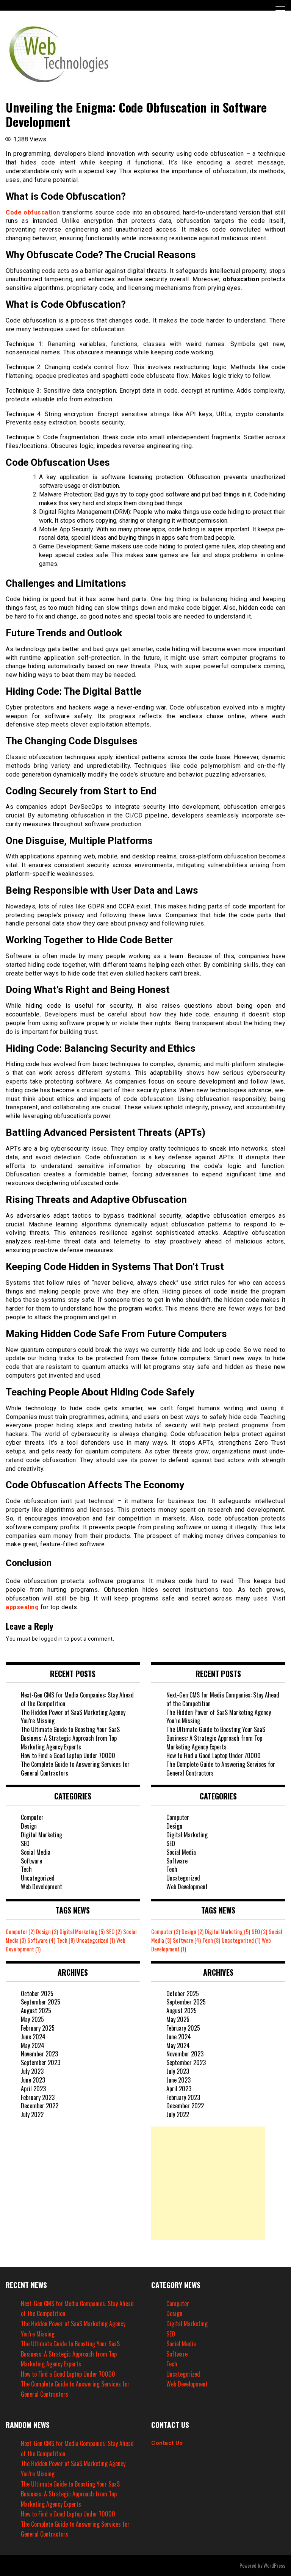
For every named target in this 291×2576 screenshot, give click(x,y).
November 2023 (39, 2054)
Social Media (36, 1852)
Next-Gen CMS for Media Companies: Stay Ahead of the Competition (77, 1699)
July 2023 (32, 2071)
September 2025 (41, 2002)
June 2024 (33, 2037)
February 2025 (38, 2028)
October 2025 (37, 1993)
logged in (51, 1639)
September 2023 (41, 2062)
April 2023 (33, 2089)
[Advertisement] (208, 2183)
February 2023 (38, 2097)
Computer (32, 1817)
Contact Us (167, 2443)
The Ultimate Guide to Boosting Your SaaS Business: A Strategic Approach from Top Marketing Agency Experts (70, 1738)
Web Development (41, 1887)
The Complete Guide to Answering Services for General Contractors (75, 1769)
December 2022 (40, 2106)
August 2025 (36, 2011)
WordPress (274, 2565)
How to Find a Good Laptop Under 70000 (68, 1755)
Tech (26, 1869)
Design (29, 1826)
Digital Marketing (41, 1835)
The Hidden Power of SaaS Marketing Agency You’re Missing (73, 1717)
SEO (25, 1843)
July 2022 (32, 2114)
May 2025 (32, 2019)
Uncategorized (38, 1878)
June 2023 (33, 2080)
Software (31, 1861)
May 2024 (33, 2045)
